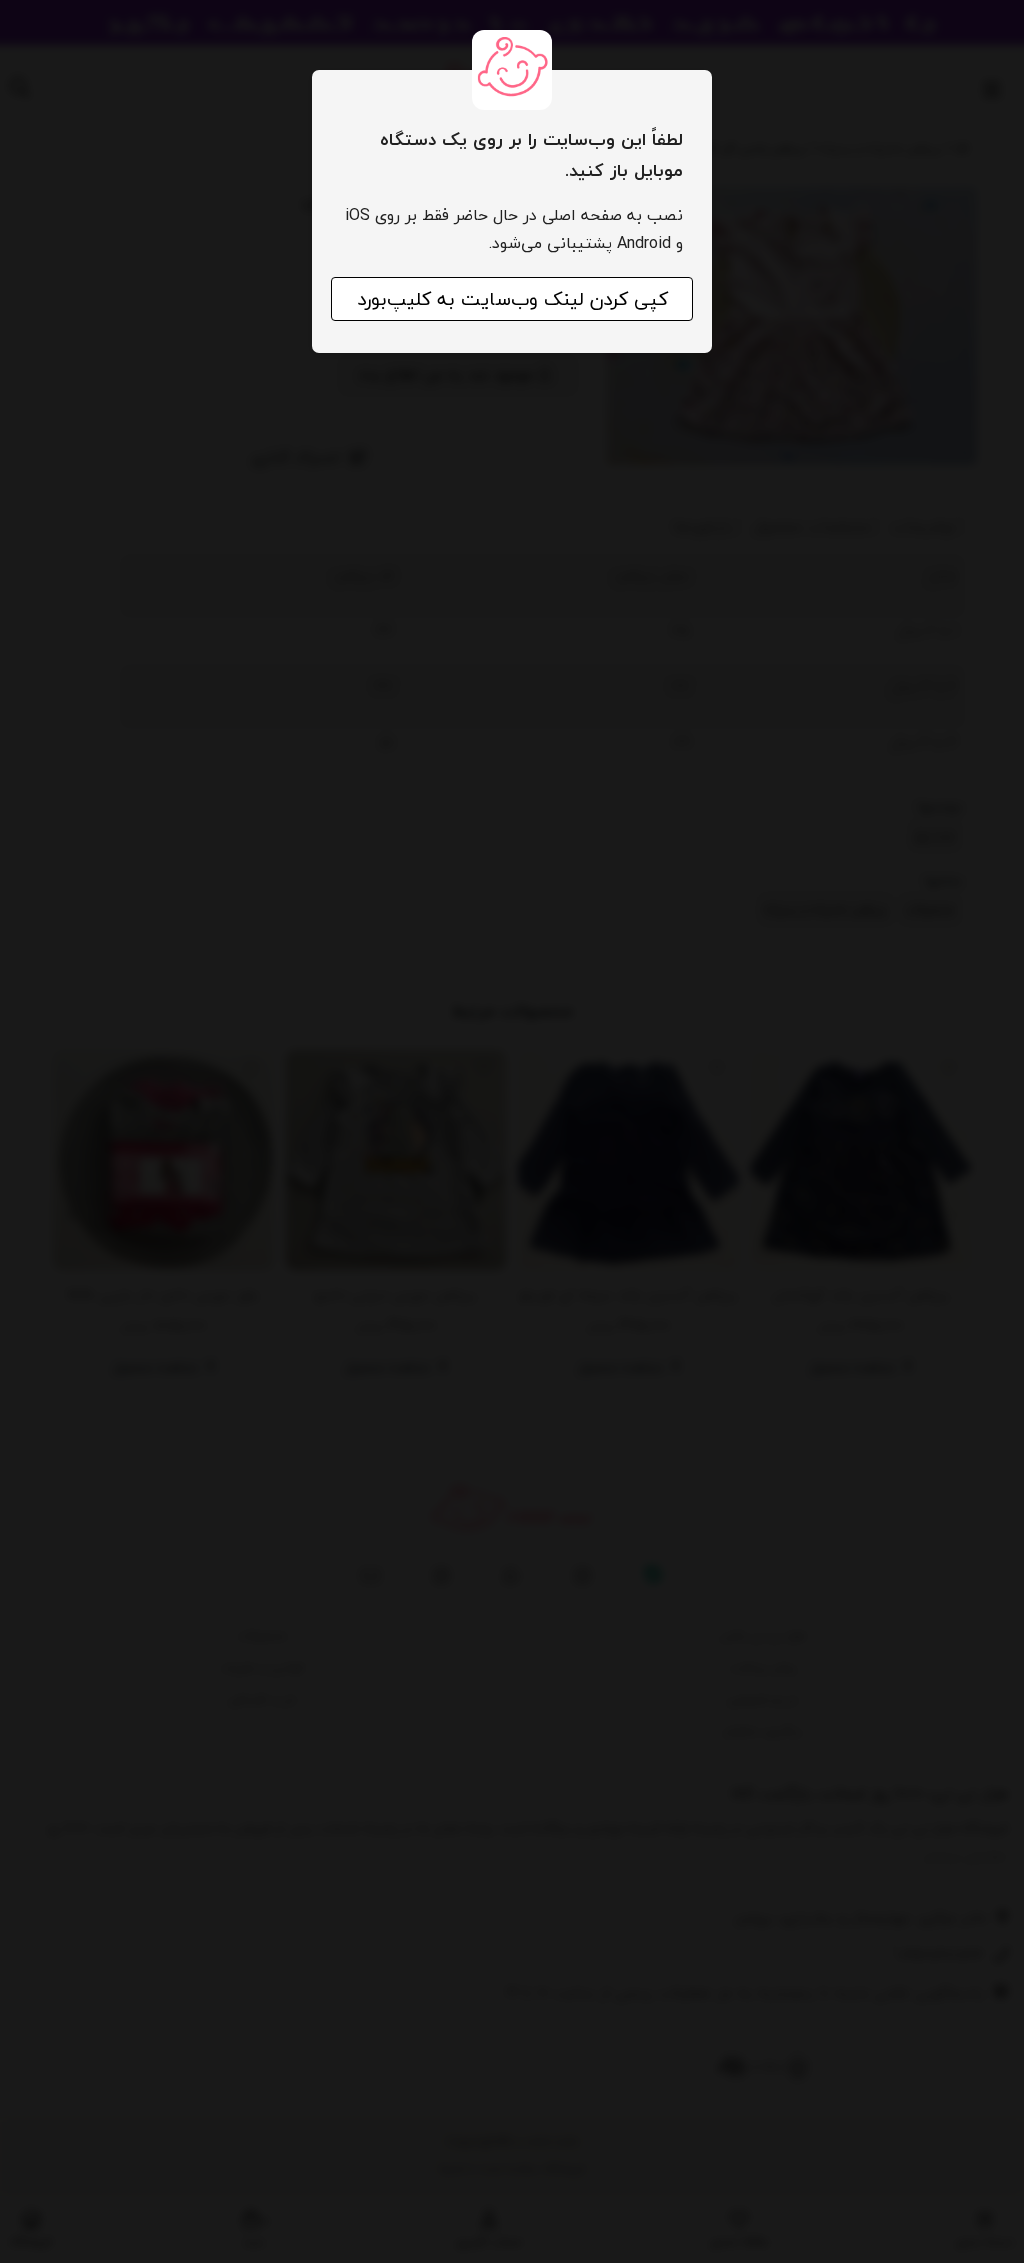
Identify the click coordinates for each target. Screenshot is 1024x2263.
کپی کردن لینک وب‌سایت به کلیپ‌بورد (512, 299)
